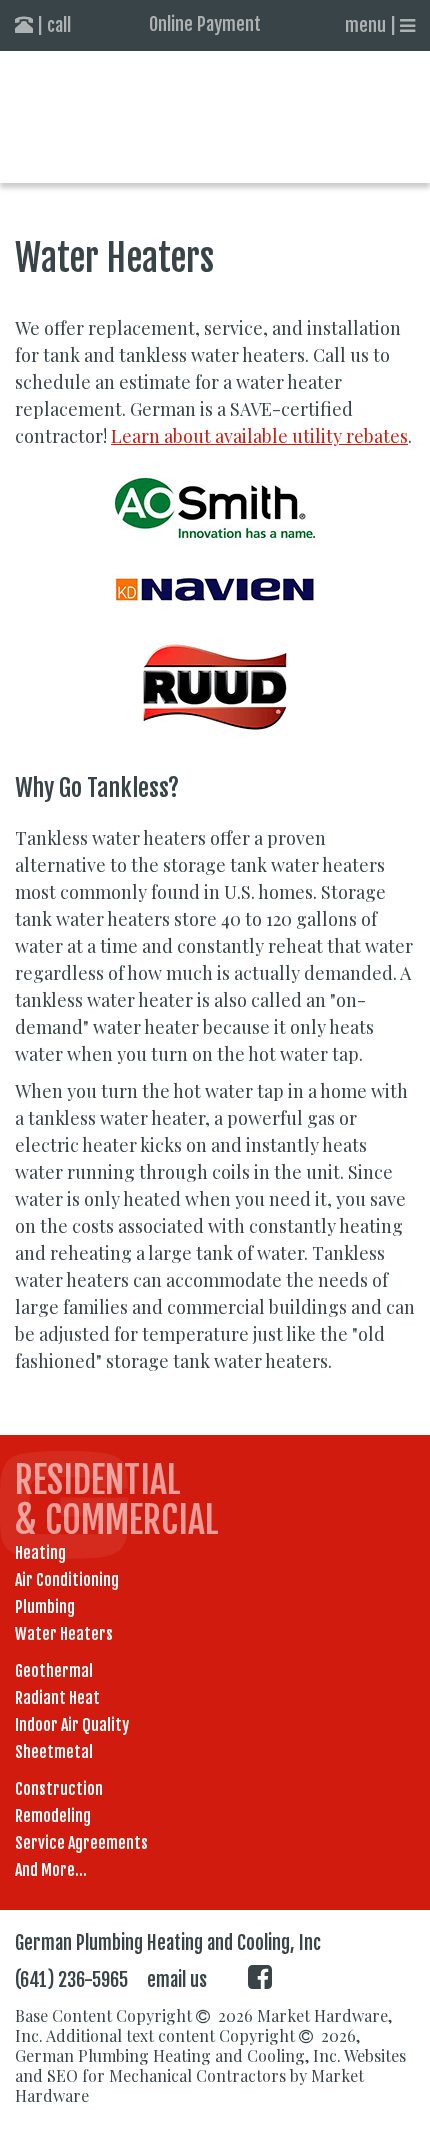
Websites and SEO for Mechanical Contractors (210, 2065)
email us (177, 1980)
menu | (372, 25)
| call (52, 25)
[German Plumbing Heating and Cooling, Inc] (215, 117)
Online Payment (205, 24)
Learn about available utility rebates (259, 436)
